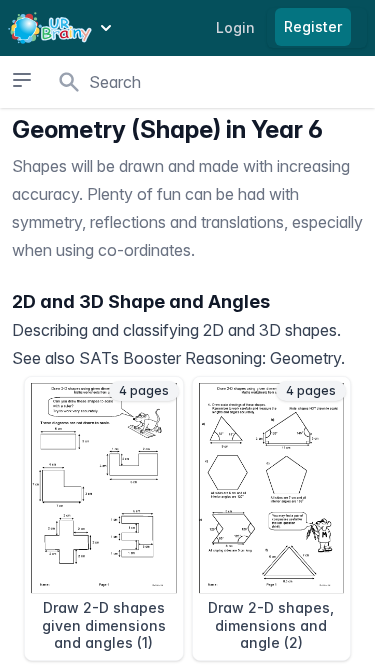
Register (313, 26)
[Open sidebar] (21, 80)
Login (235, 27)
